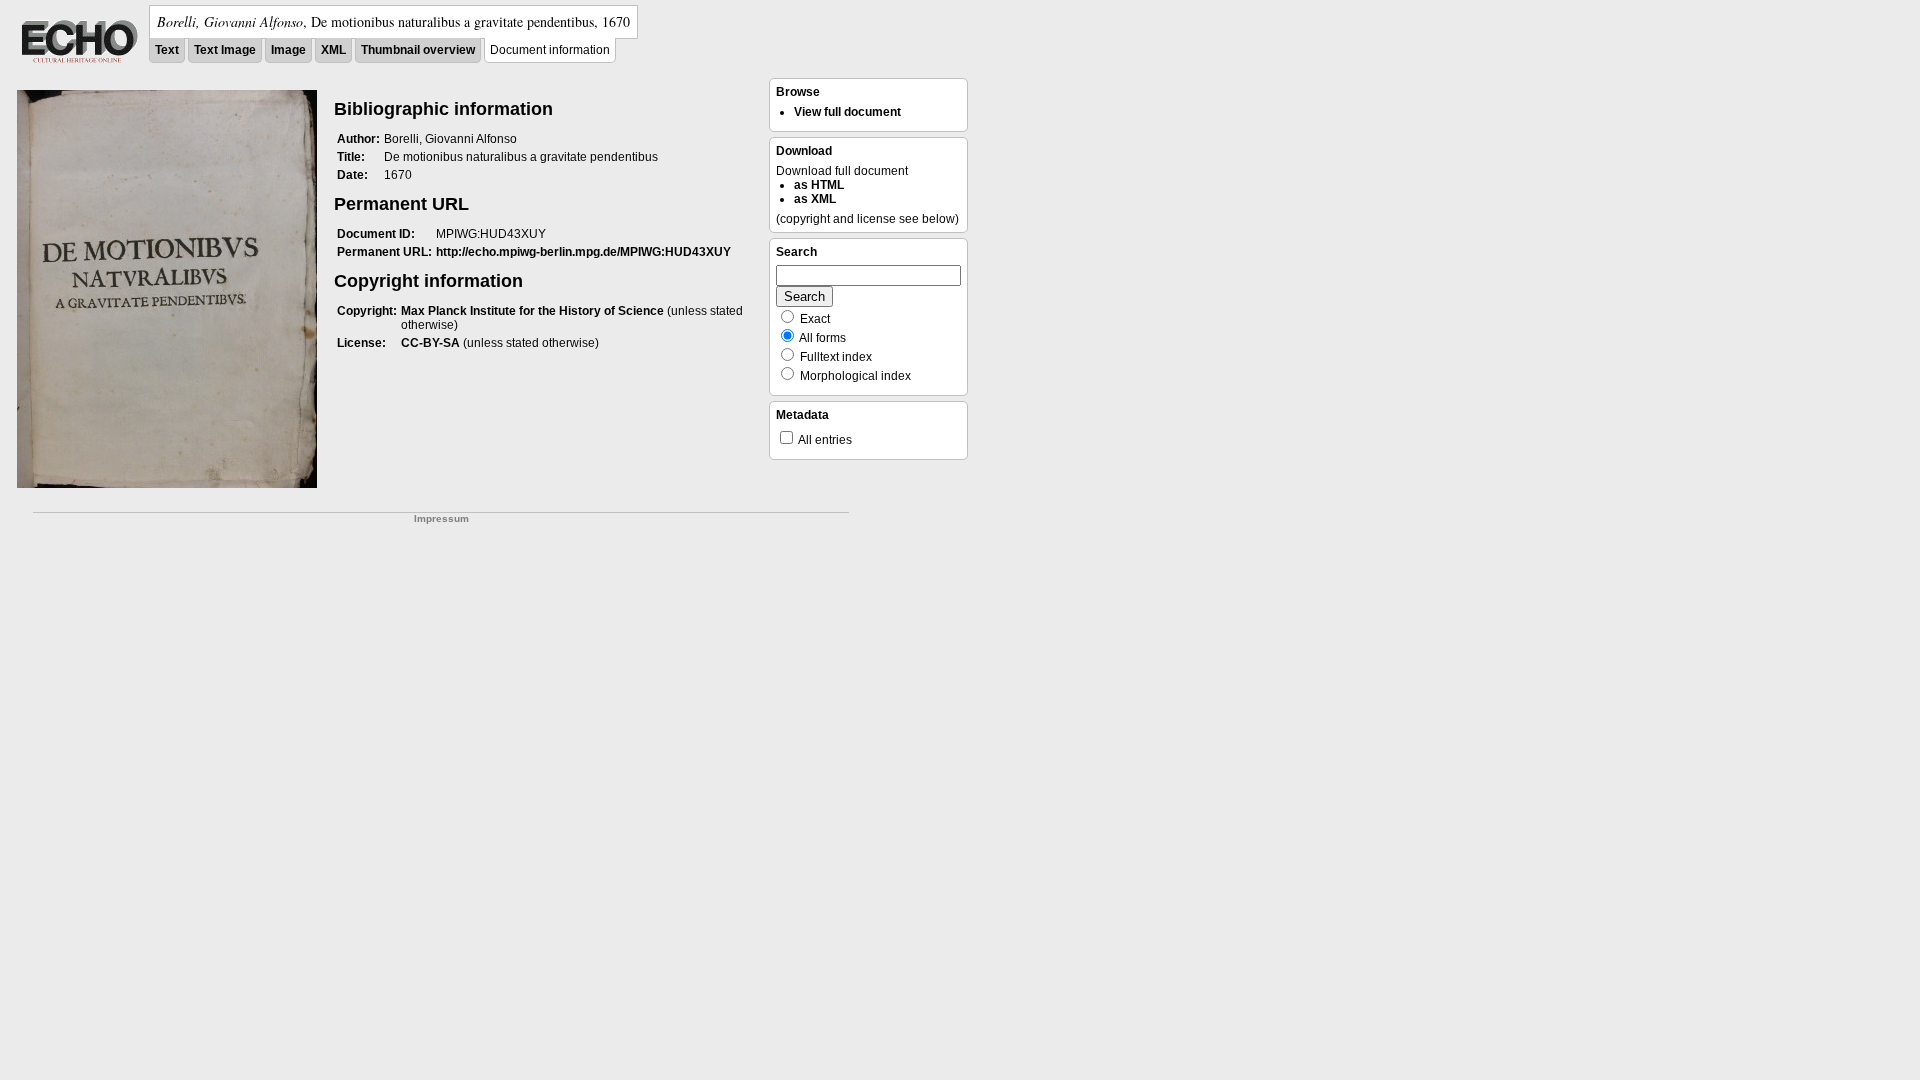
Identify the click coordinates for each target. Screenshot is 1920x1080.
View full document (847, 112)
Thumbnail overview (418, 50)
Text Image (225, 50)
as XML (815, 199)
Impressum (441, 518)
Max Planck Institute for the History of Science (532, 311)
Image (288, 50)
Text (167, 50)
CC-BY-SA (430, 343)
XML (333, 50)
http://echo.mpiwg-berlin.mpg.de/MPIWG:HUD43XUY (583, 252)
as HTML (819, 185)
